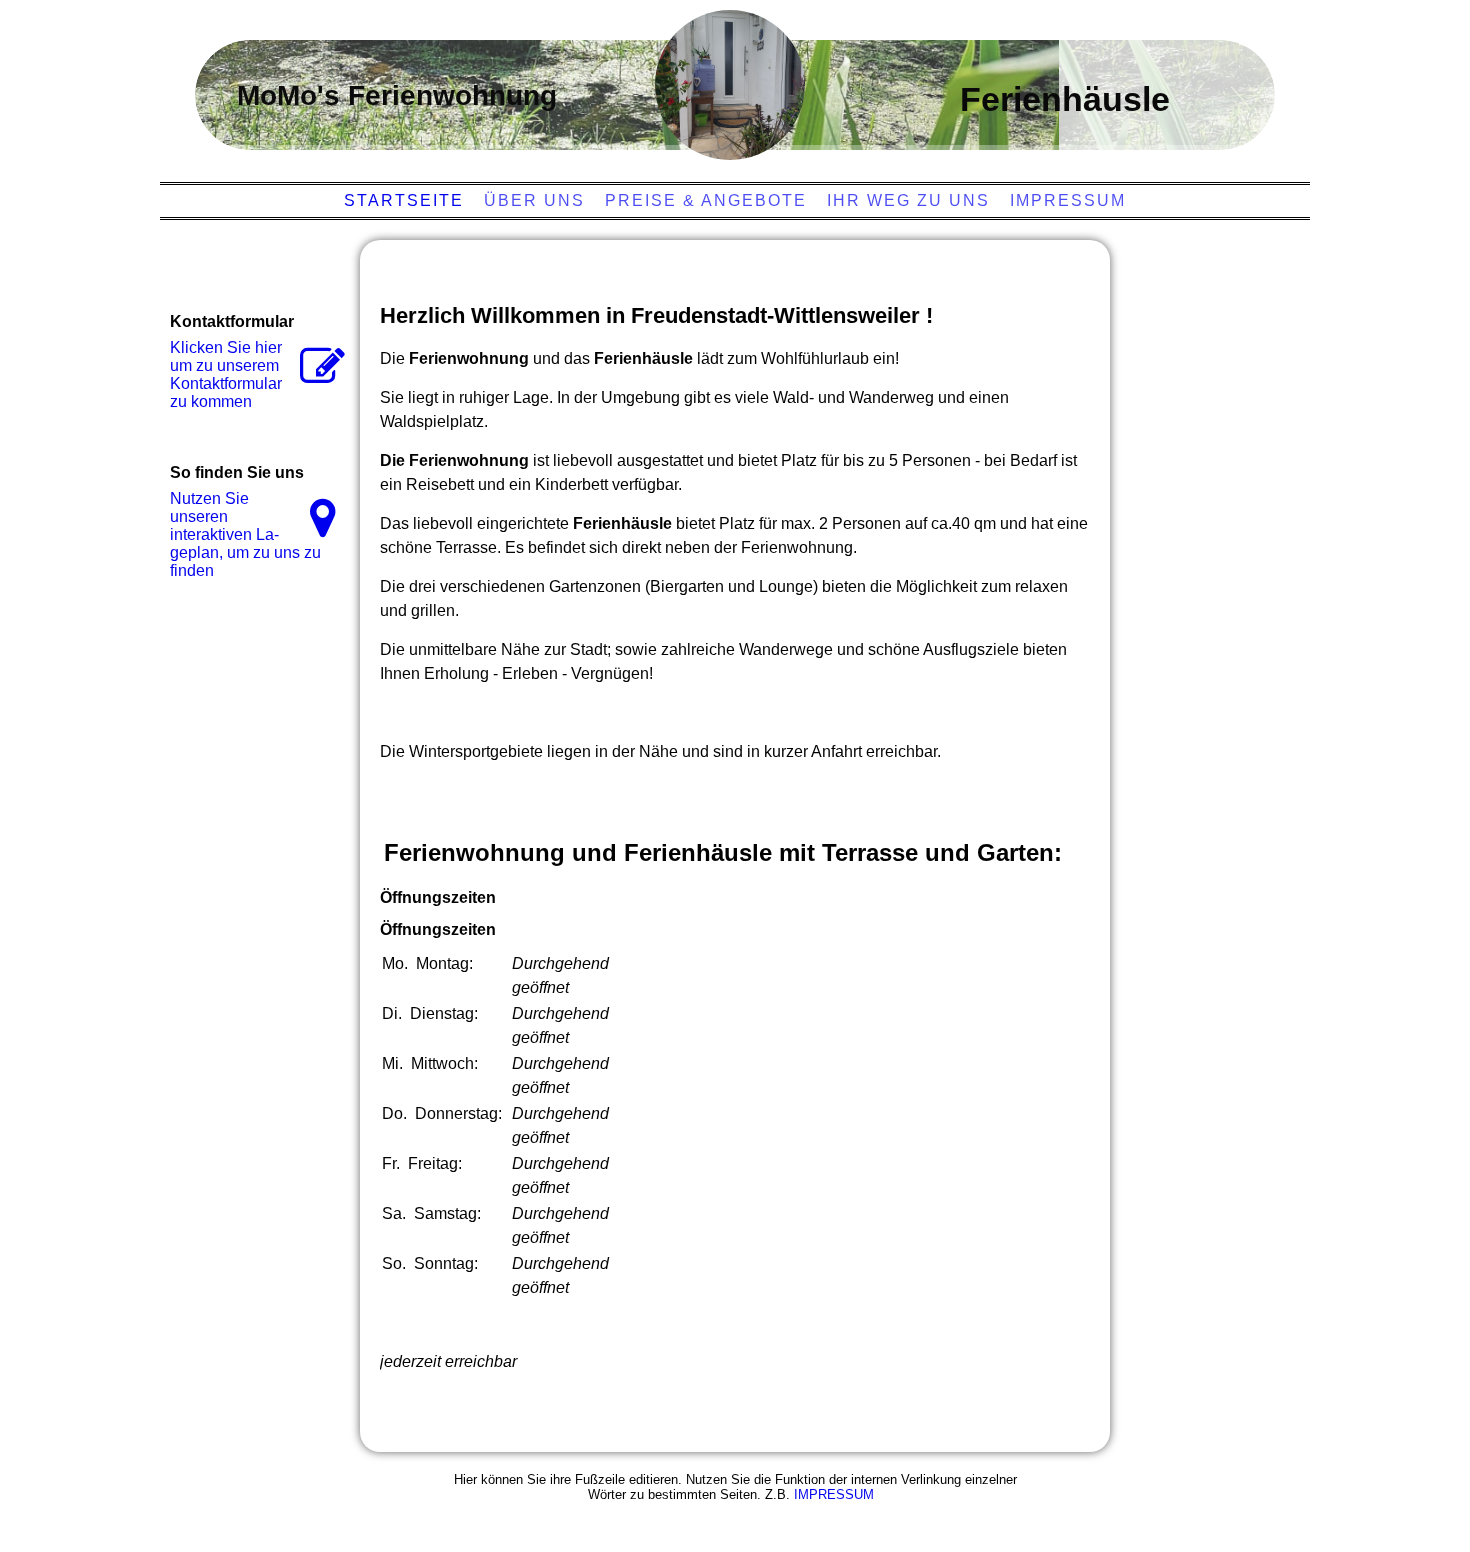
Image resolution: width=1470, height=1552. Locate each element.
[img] (730, 85)
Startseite (404, 200)
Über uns (534, 200)
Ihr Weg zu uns (908, 200)
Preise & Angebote (706, 200)
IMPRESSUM (834, 1494)
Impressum (1068, 200)
